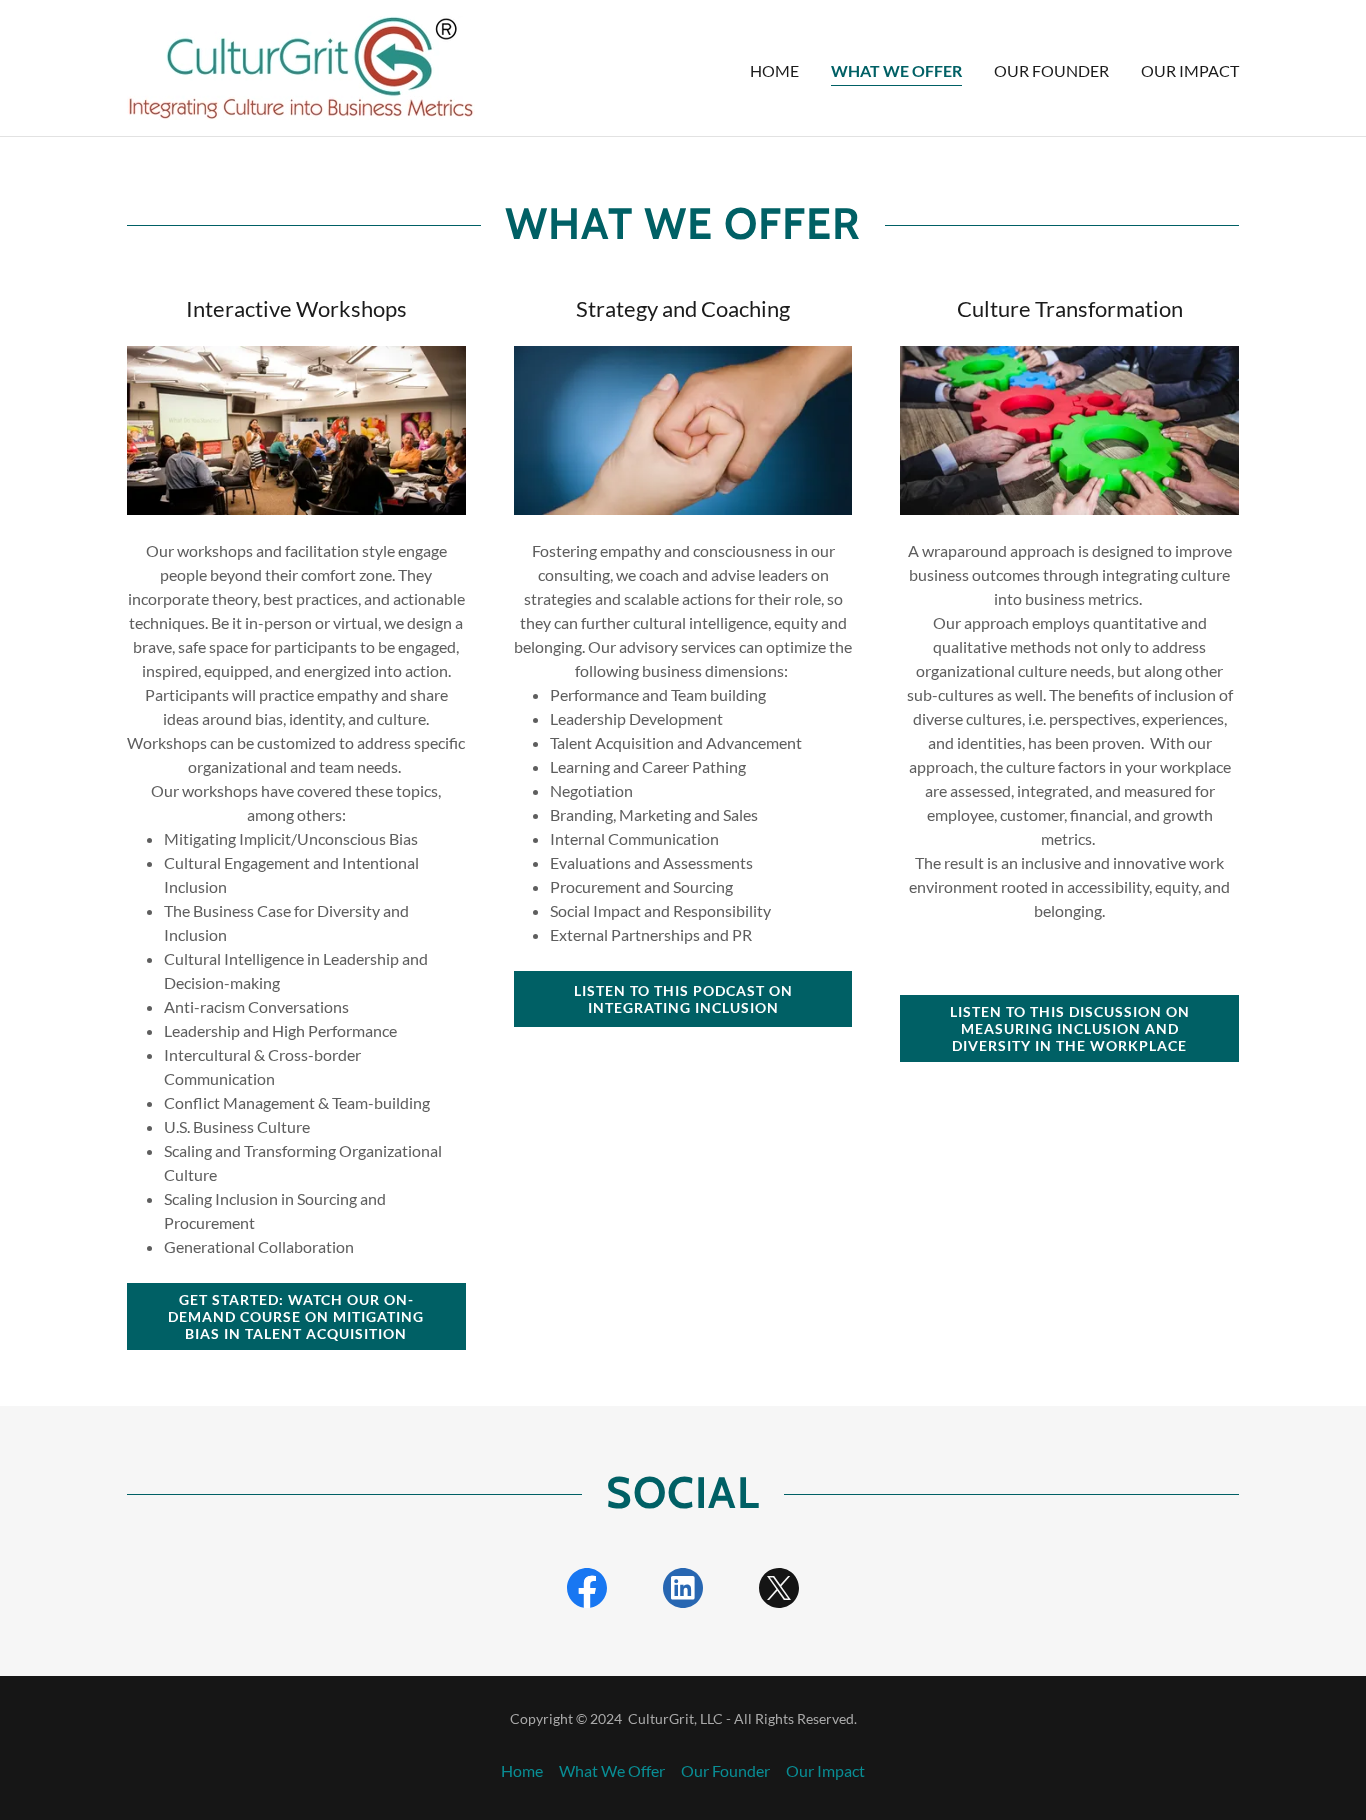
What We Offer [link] (896, 70)
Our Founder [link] (1051, 70)
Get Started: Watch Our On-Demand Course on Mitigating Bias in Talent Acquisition (296, 1316)
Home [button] (522, 1770)
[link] (301, 65)
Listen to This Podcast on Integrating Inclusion (683, 999)
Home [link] (774, 70)
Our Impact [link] (1190, 70)
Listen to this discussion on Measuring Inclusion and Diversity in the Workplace (1070, 1028)
